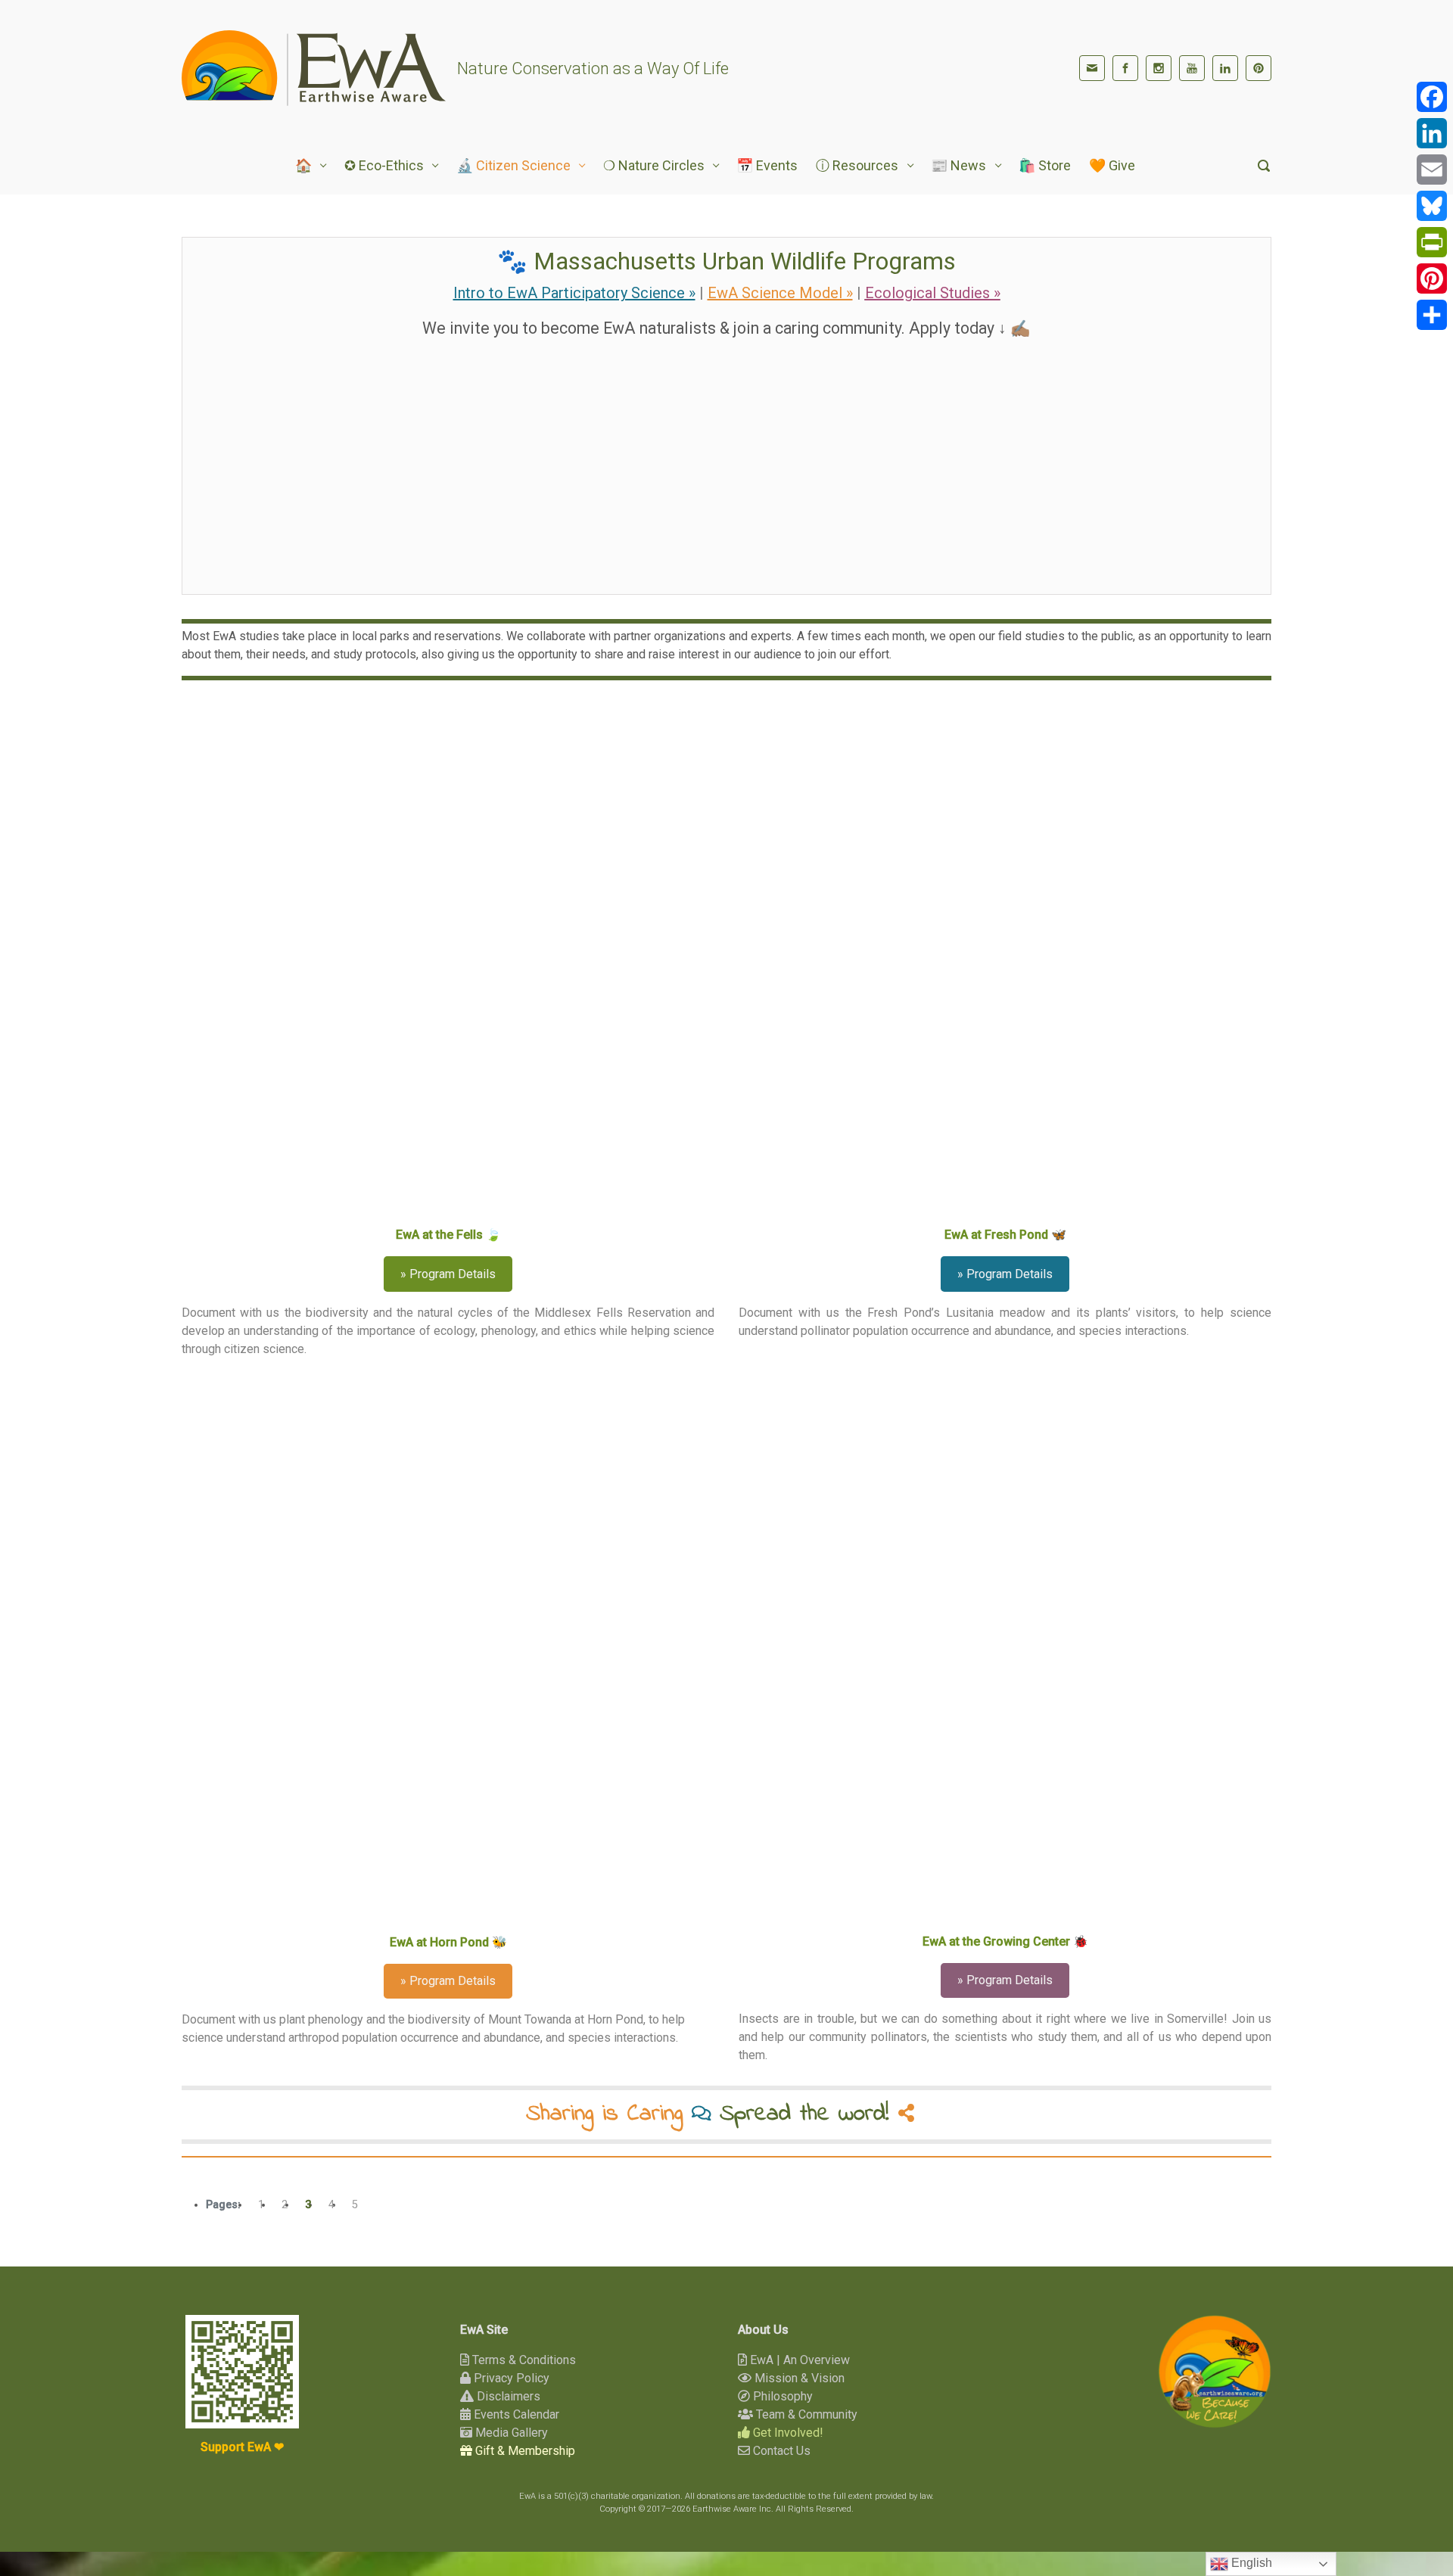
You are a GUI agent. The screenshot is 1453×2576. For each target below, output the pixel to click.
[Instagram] (1159, 68)
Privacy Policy (510, 2378)
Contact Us (780, 2451)
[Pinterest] (1259, 68)
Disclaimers (507, 2396)
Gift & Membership (524, 2451)
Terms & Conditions (523, 2360)
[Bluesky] (1432, 206)
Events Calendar (515, 2414)
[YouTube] (1192, 68)
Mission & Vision (798, 2378)
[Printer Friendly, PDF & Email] (1224, 2180)
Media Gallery (510, 2433)
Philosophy (781, 2396)
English (1250, 2563)
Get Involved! (787, 2433)
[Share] (1432, 315)
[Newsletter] (1092, 68)
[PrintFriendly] (1432, 242)
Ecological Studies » (933, 293)
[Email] (1432, 170)
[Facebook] (1125, 68)
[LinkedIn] (1225, 68)
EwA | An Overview (798, 2360)
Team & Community (805, 2414)
